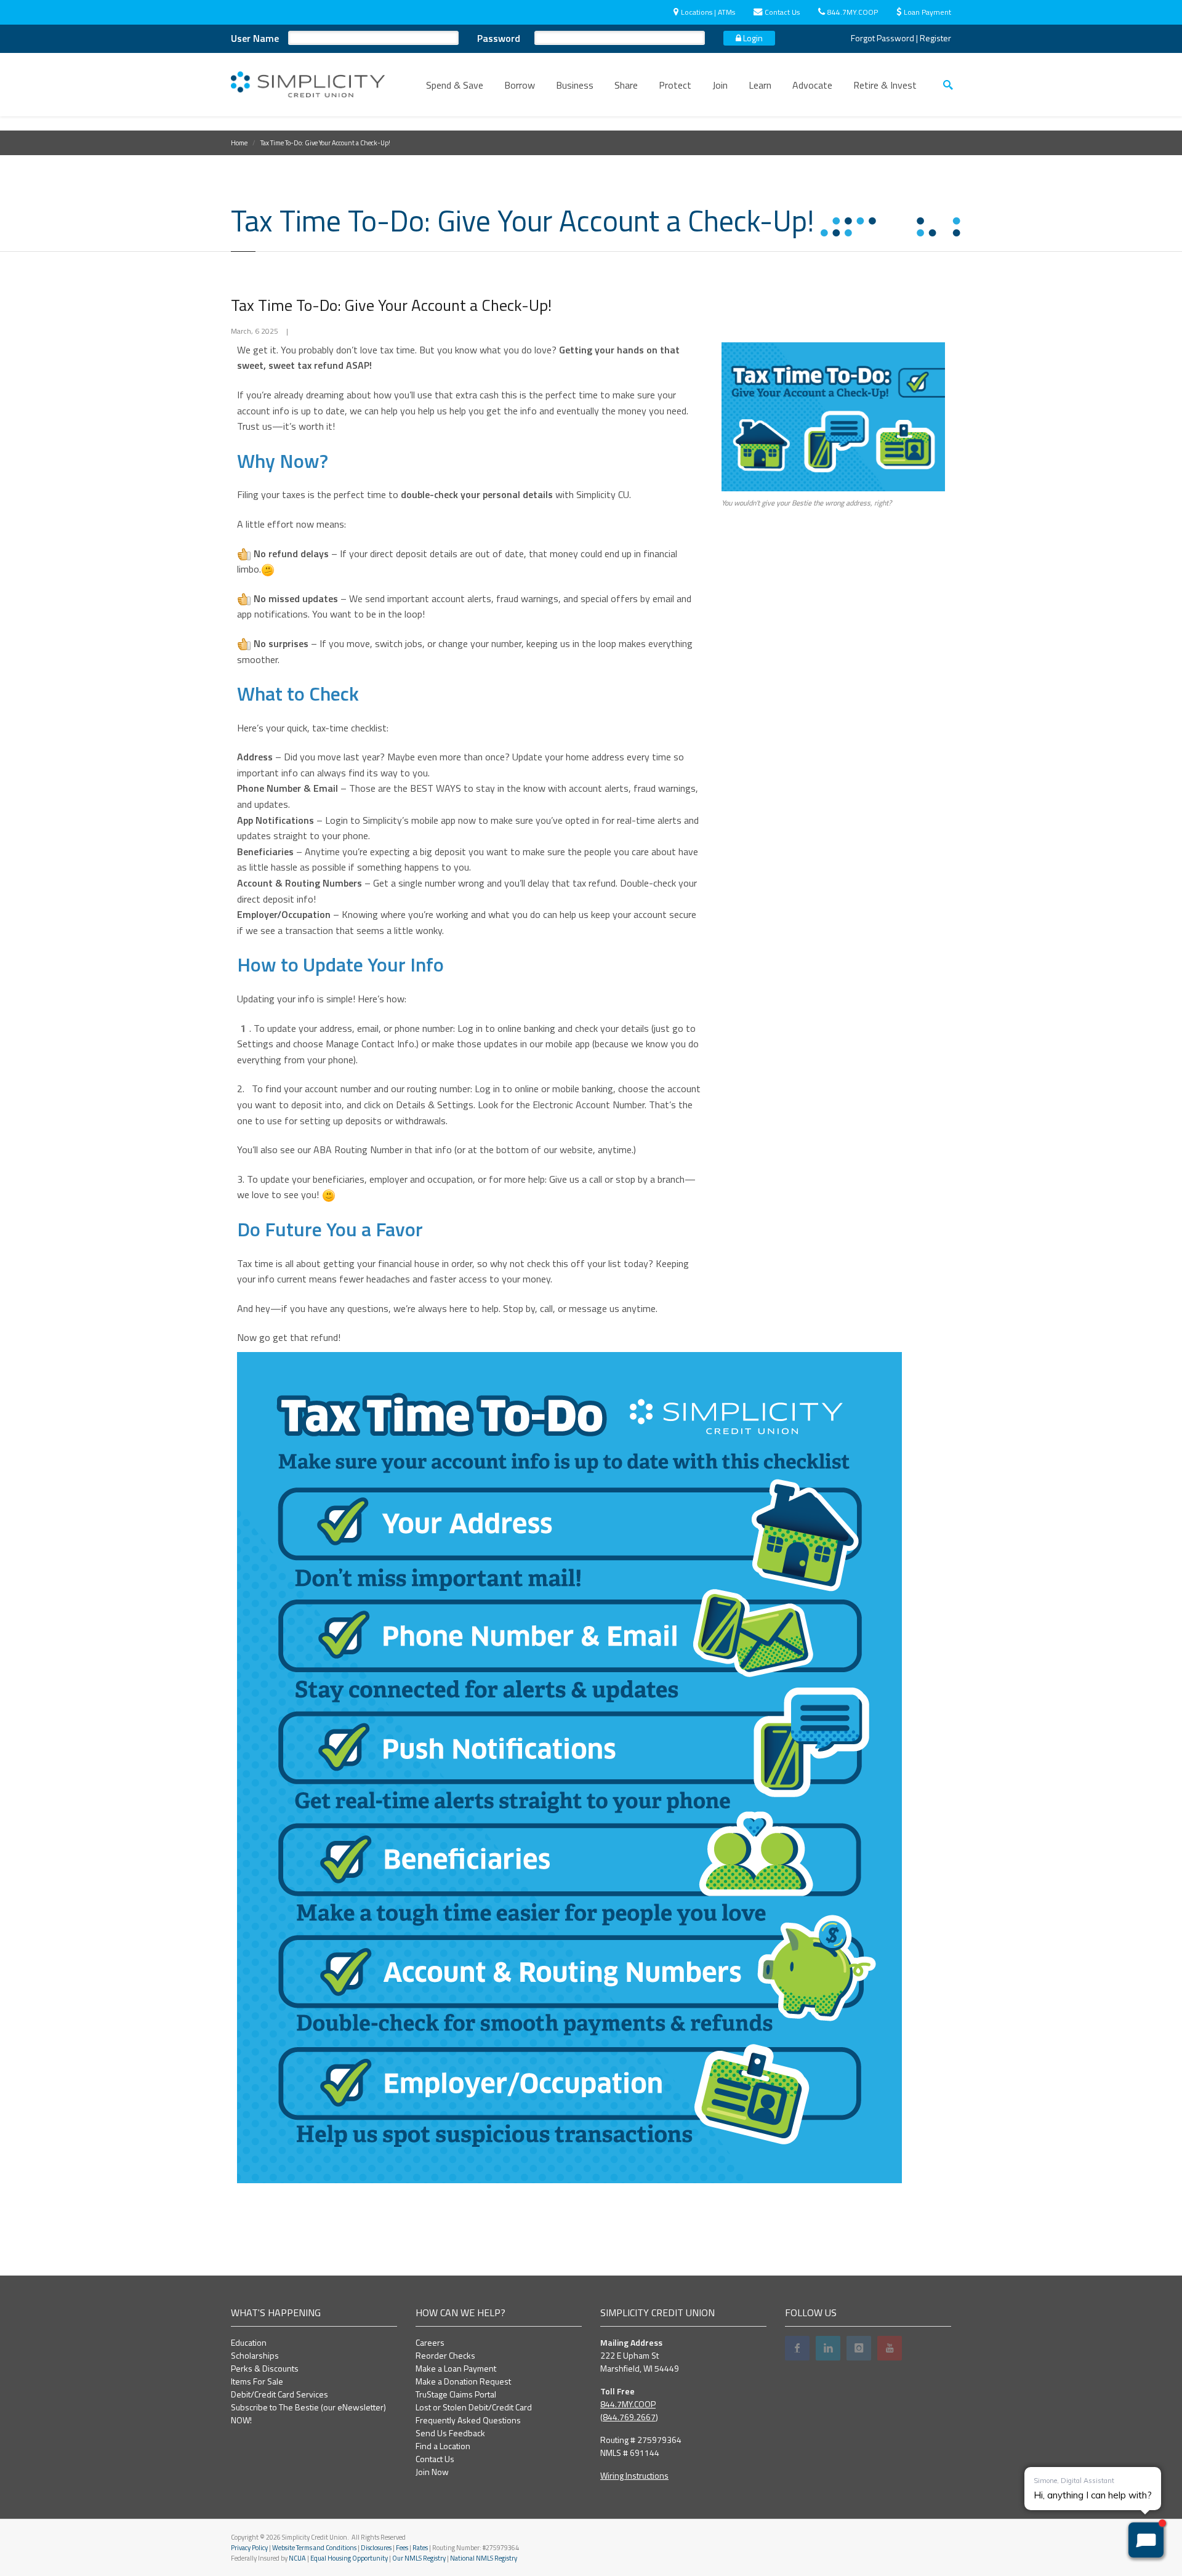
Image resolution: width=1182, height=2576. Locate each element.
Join (720, 85)
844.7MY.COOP (853, 12)
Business (575, 85)
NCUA (297, 2558)
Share (626, 85)
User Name (255, 38)
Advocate (812, 85)
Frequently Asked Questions (468, 2420)
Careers (430, 2342)
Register (935, 38)
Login (752, 38)
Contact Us (782, 12)
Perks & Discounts (265, 2368)
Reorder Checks (445, 2355)
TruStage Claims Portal (456, 2394)
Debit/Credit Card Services (279, 2394)
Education (249, 2342)
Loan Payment (927, 12)
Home (239, 143)
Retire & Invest (885, 85)
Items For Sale (257, 2381)
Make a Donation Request (463, 2381)
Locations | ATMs (708, 12)
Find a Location (443, 2446)
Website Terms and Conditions (314, 2548)
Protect (675, 85)
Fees (402, 2548)
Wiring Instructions (634, 2475)
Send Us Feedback (450, 2433)
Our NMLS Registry (419, 2558)
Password (499, 38)
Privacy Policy (249, 2548)
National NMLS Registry (484, 2558)
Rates (420, 2548)
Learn (760, 85)
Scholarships (255, 2355)
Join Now (432, 2472)
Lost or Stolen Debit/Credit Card (474, 2407)
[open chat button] (1146, 2540)
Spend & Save (455, 85)
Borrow (520, 85)
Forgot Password (882, 38)
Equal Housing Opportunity (349, 2558)
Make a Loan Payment (456, 2368)
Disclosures (376, 2548)
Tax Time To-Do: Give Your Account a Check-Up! (391, 305)
